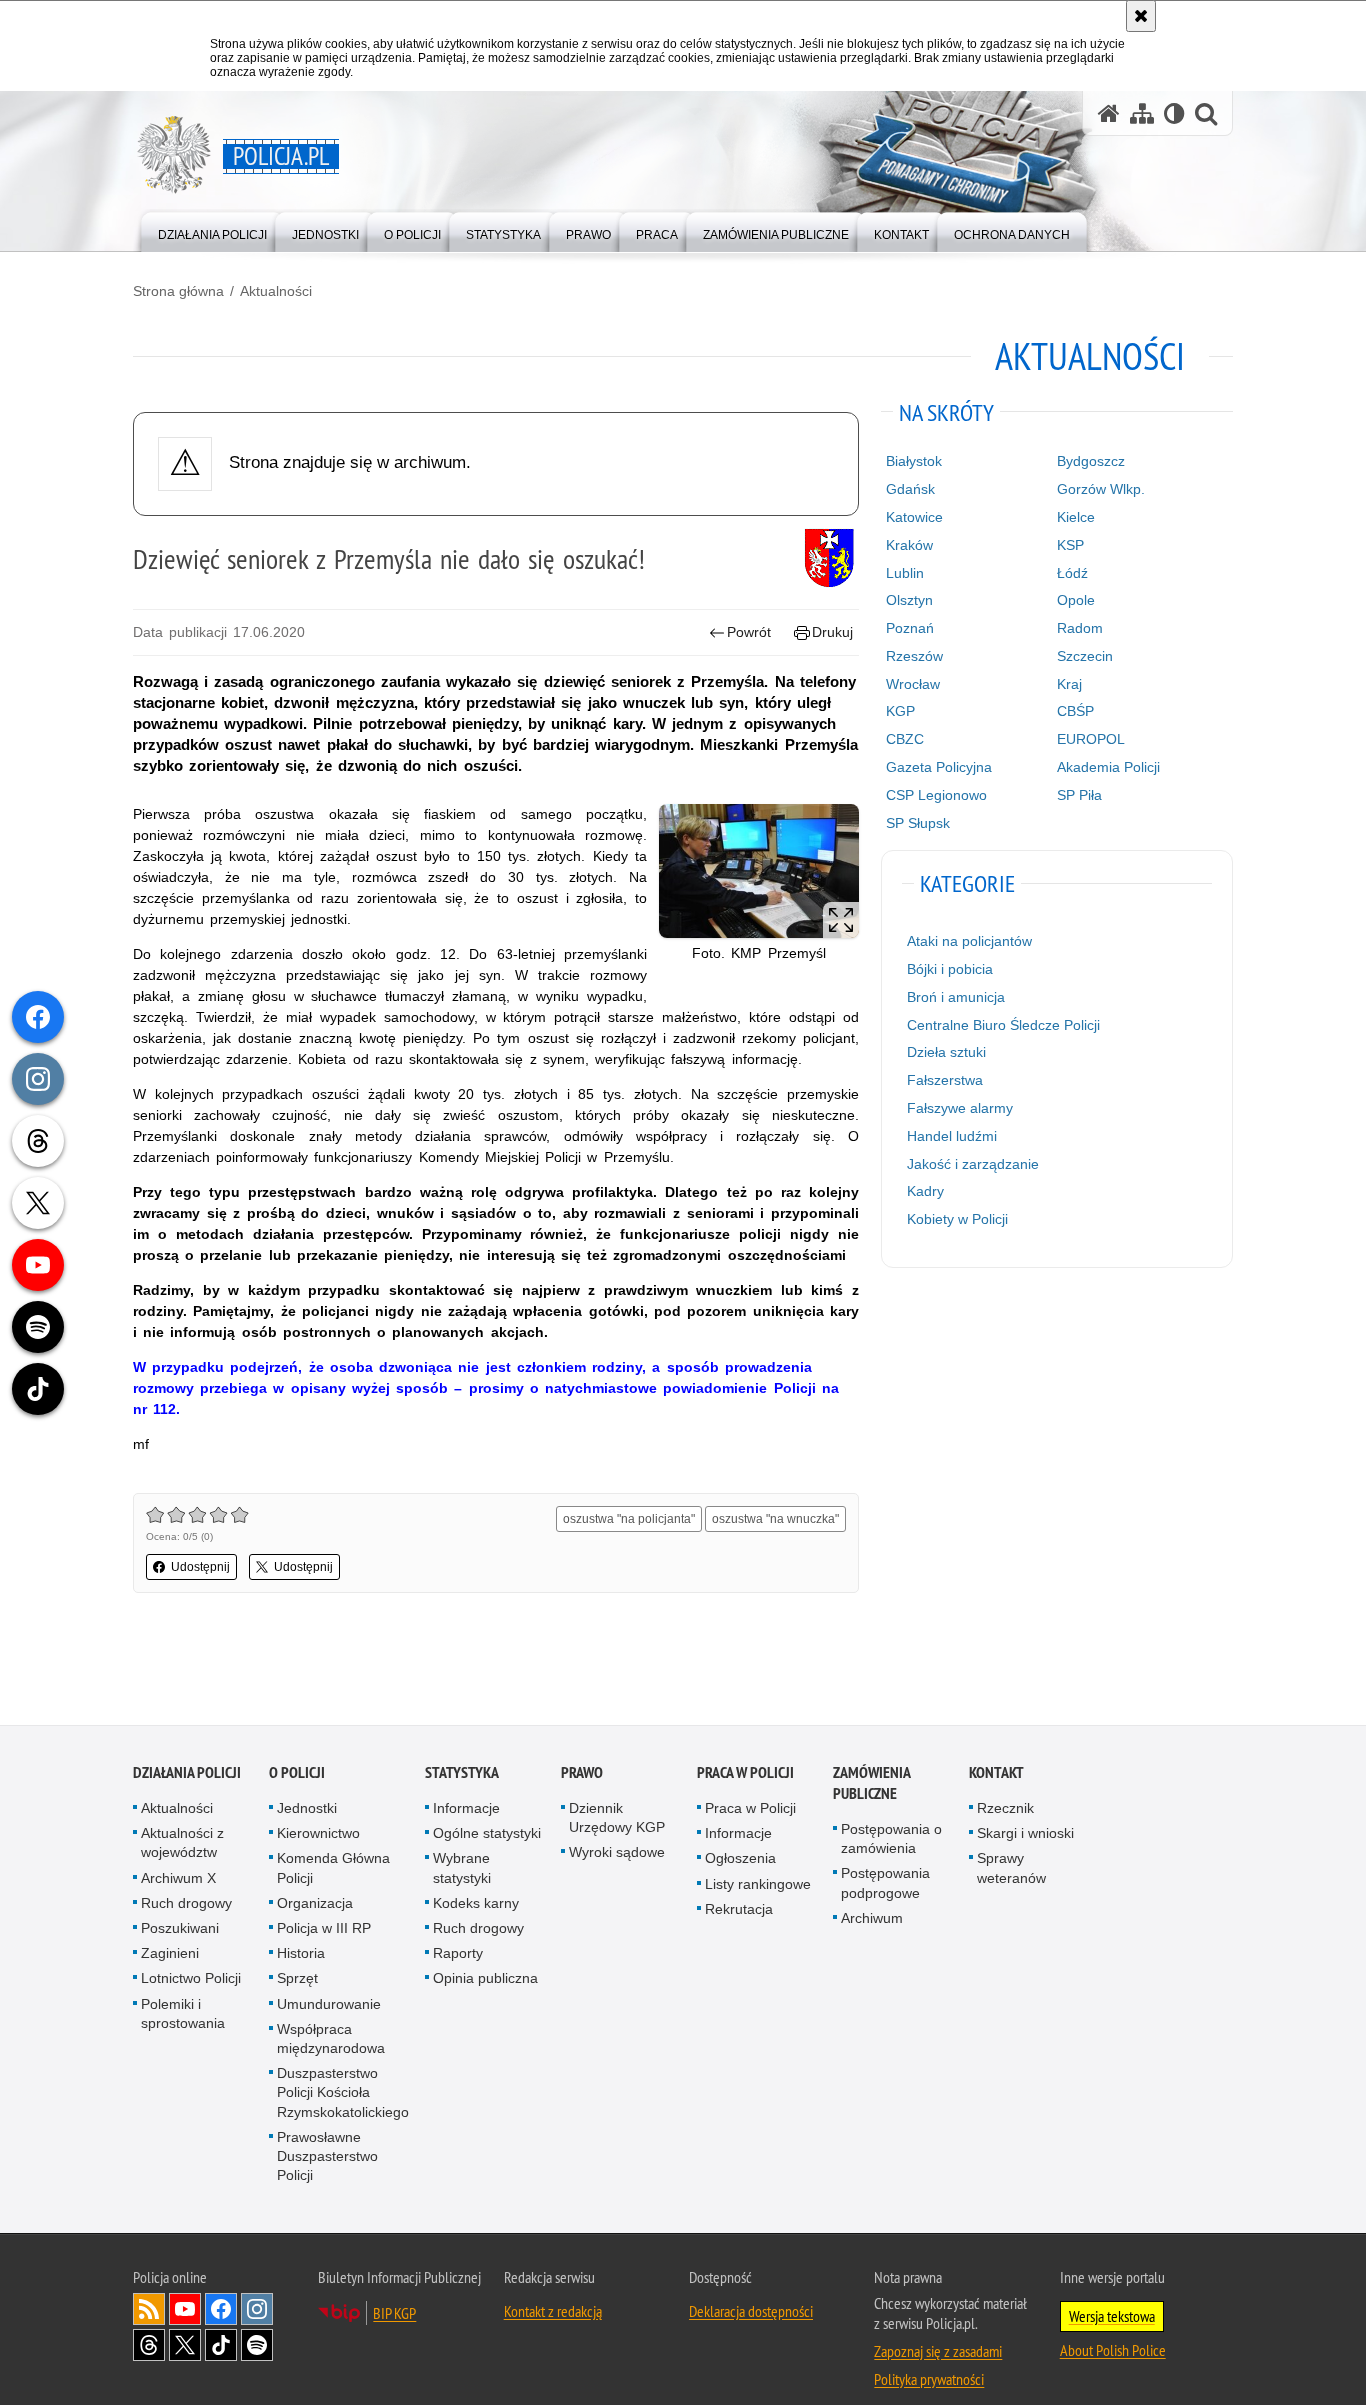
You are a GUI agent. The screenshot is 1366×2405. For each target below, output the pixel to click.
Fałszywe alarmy (960, 1108)
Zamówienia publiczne (871, 1784)
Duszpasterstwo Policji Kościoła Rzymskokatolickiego (343, 2093)
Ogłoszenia (740, 1859)
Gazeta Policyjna (939, 767)
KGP (900, 711)
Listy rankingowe (758, 1885)
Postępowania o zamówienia (891, 1839)
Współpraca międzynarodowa (331, 2039)
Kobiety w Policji (957, 1219)
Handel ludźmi (952, 1136)
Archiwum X (178, 1879)
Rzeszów (914, 656)
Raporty (458, 1954)
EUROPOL (1091, 739)
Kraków (909, 545)
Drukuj (832, 632)
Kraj (1069, 684)
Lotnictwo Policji (191, 1979)
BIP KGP (394, 2314)
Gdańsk (910, 489)
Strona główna (178, 291)
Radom (1080, 628)
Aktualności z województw (182, 1843)
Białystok (914, 461)
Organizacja (315, 1904)
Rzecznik (1005, 1809)
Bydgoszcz (1091, 461)
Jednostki (307, 1809)
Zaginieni (170, 1954)
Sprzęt (297, 1979)
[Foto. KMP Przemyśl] (759, 870)
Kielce (1076, 517)
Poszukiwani (180, 1929)
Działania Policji (187, 1773)
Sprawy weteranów (1011, 1868)
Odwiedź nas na (185, 2310)
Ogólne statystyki (487, 1834)
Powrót (749, 632)
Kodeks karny (476, 1904)
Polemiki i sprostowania (183, 2014)
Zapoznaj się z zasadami (938, 2352)
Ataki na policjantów (969, 941)
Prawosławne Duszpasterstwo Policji (327, 2157)
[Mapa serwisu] (1142, 113)
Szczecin (1085, 656)
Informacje (466, 1809)
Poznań (910, 628)
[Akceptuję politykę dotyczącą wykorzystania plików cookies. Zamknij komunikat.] (1141, 16)
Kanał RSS (149, 2310)
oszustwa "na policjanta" (629, 1519)
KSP (1070, 545)
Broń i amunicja (956, 997)
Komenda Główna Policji (333, 1868)
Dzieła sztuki (946, 1052)
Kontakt (996, 1773)
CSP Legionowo (936, 795)
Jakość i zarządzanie (973, 1164)
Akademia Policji (1108, 767)
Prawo (582, 1773)
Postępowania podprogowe (885, 1883)
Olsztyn (909, 600)
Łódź (1072, 573)
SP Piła (1079, 795)
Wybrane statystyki (462, 1868)
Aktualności (276, 291)
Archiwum (872, 1919)
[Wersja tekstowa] (1174, 113)
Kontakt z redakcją (553, 2312)
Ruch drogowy (186, 1904)
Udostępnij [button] (200, 1567)
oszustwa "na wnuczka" (775, 1519)
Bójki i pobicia (950, 969)
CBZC (905, 739)
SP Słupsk (918, 823)
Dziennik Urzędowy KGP (617, 1818)
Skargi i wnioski (1025, 1834)
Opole (1076, 600)
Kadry (925, 1191)
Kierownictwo (318, 1834)
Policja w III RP (324, 1929)
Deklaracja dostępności (751, 2312)
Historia (301, 1954)
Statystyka (462, 1773)
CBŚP (1075, 711)
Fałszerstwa (945, 1080)
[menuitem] (212, 230)
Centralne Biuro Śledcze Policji (1003, 1025)
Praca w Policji (745, 1773)
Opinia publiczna (485, 1979)
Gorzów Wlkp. (1101, 489)
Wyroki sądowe (617, 1853)
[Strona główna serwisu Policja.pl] (1109, 113)
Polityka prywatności (929, 2380)
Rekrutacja (739, 1910)
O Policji (297, 1773)
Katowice (914, 517)
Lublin (905, 573)
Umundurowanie (329, 2005)
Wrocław (913, 684)
